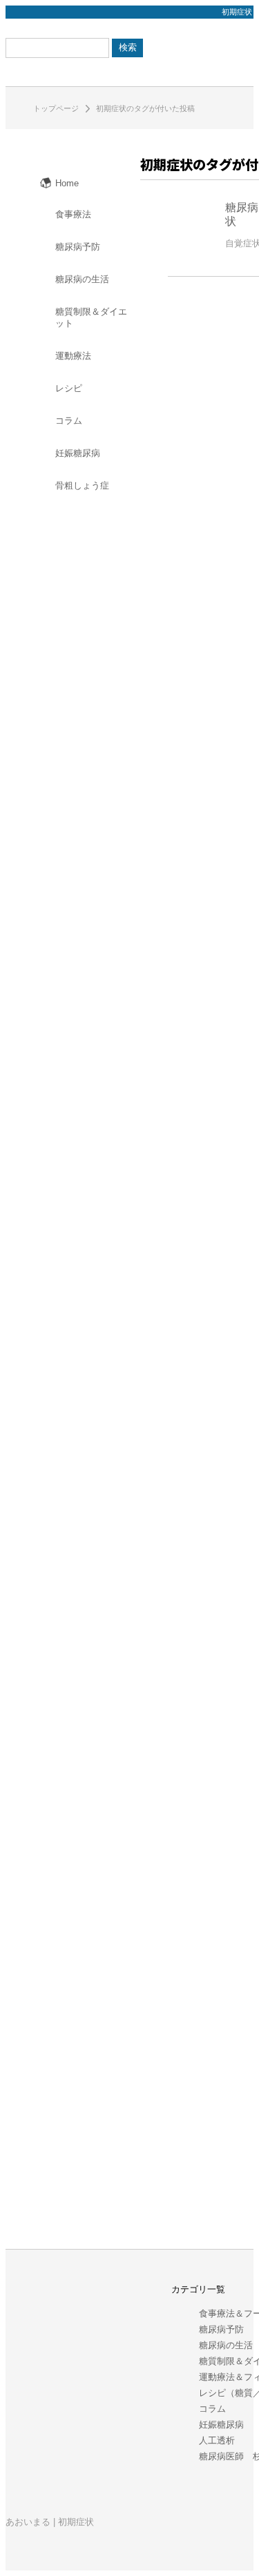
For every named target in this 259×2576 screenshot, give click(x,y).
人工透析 (217, 2440)
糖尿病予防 (221, 2329)
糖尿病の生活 (226, 2345)
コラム (212, 2409)
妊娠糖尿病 (221, 2425)
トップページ (56, 108)
